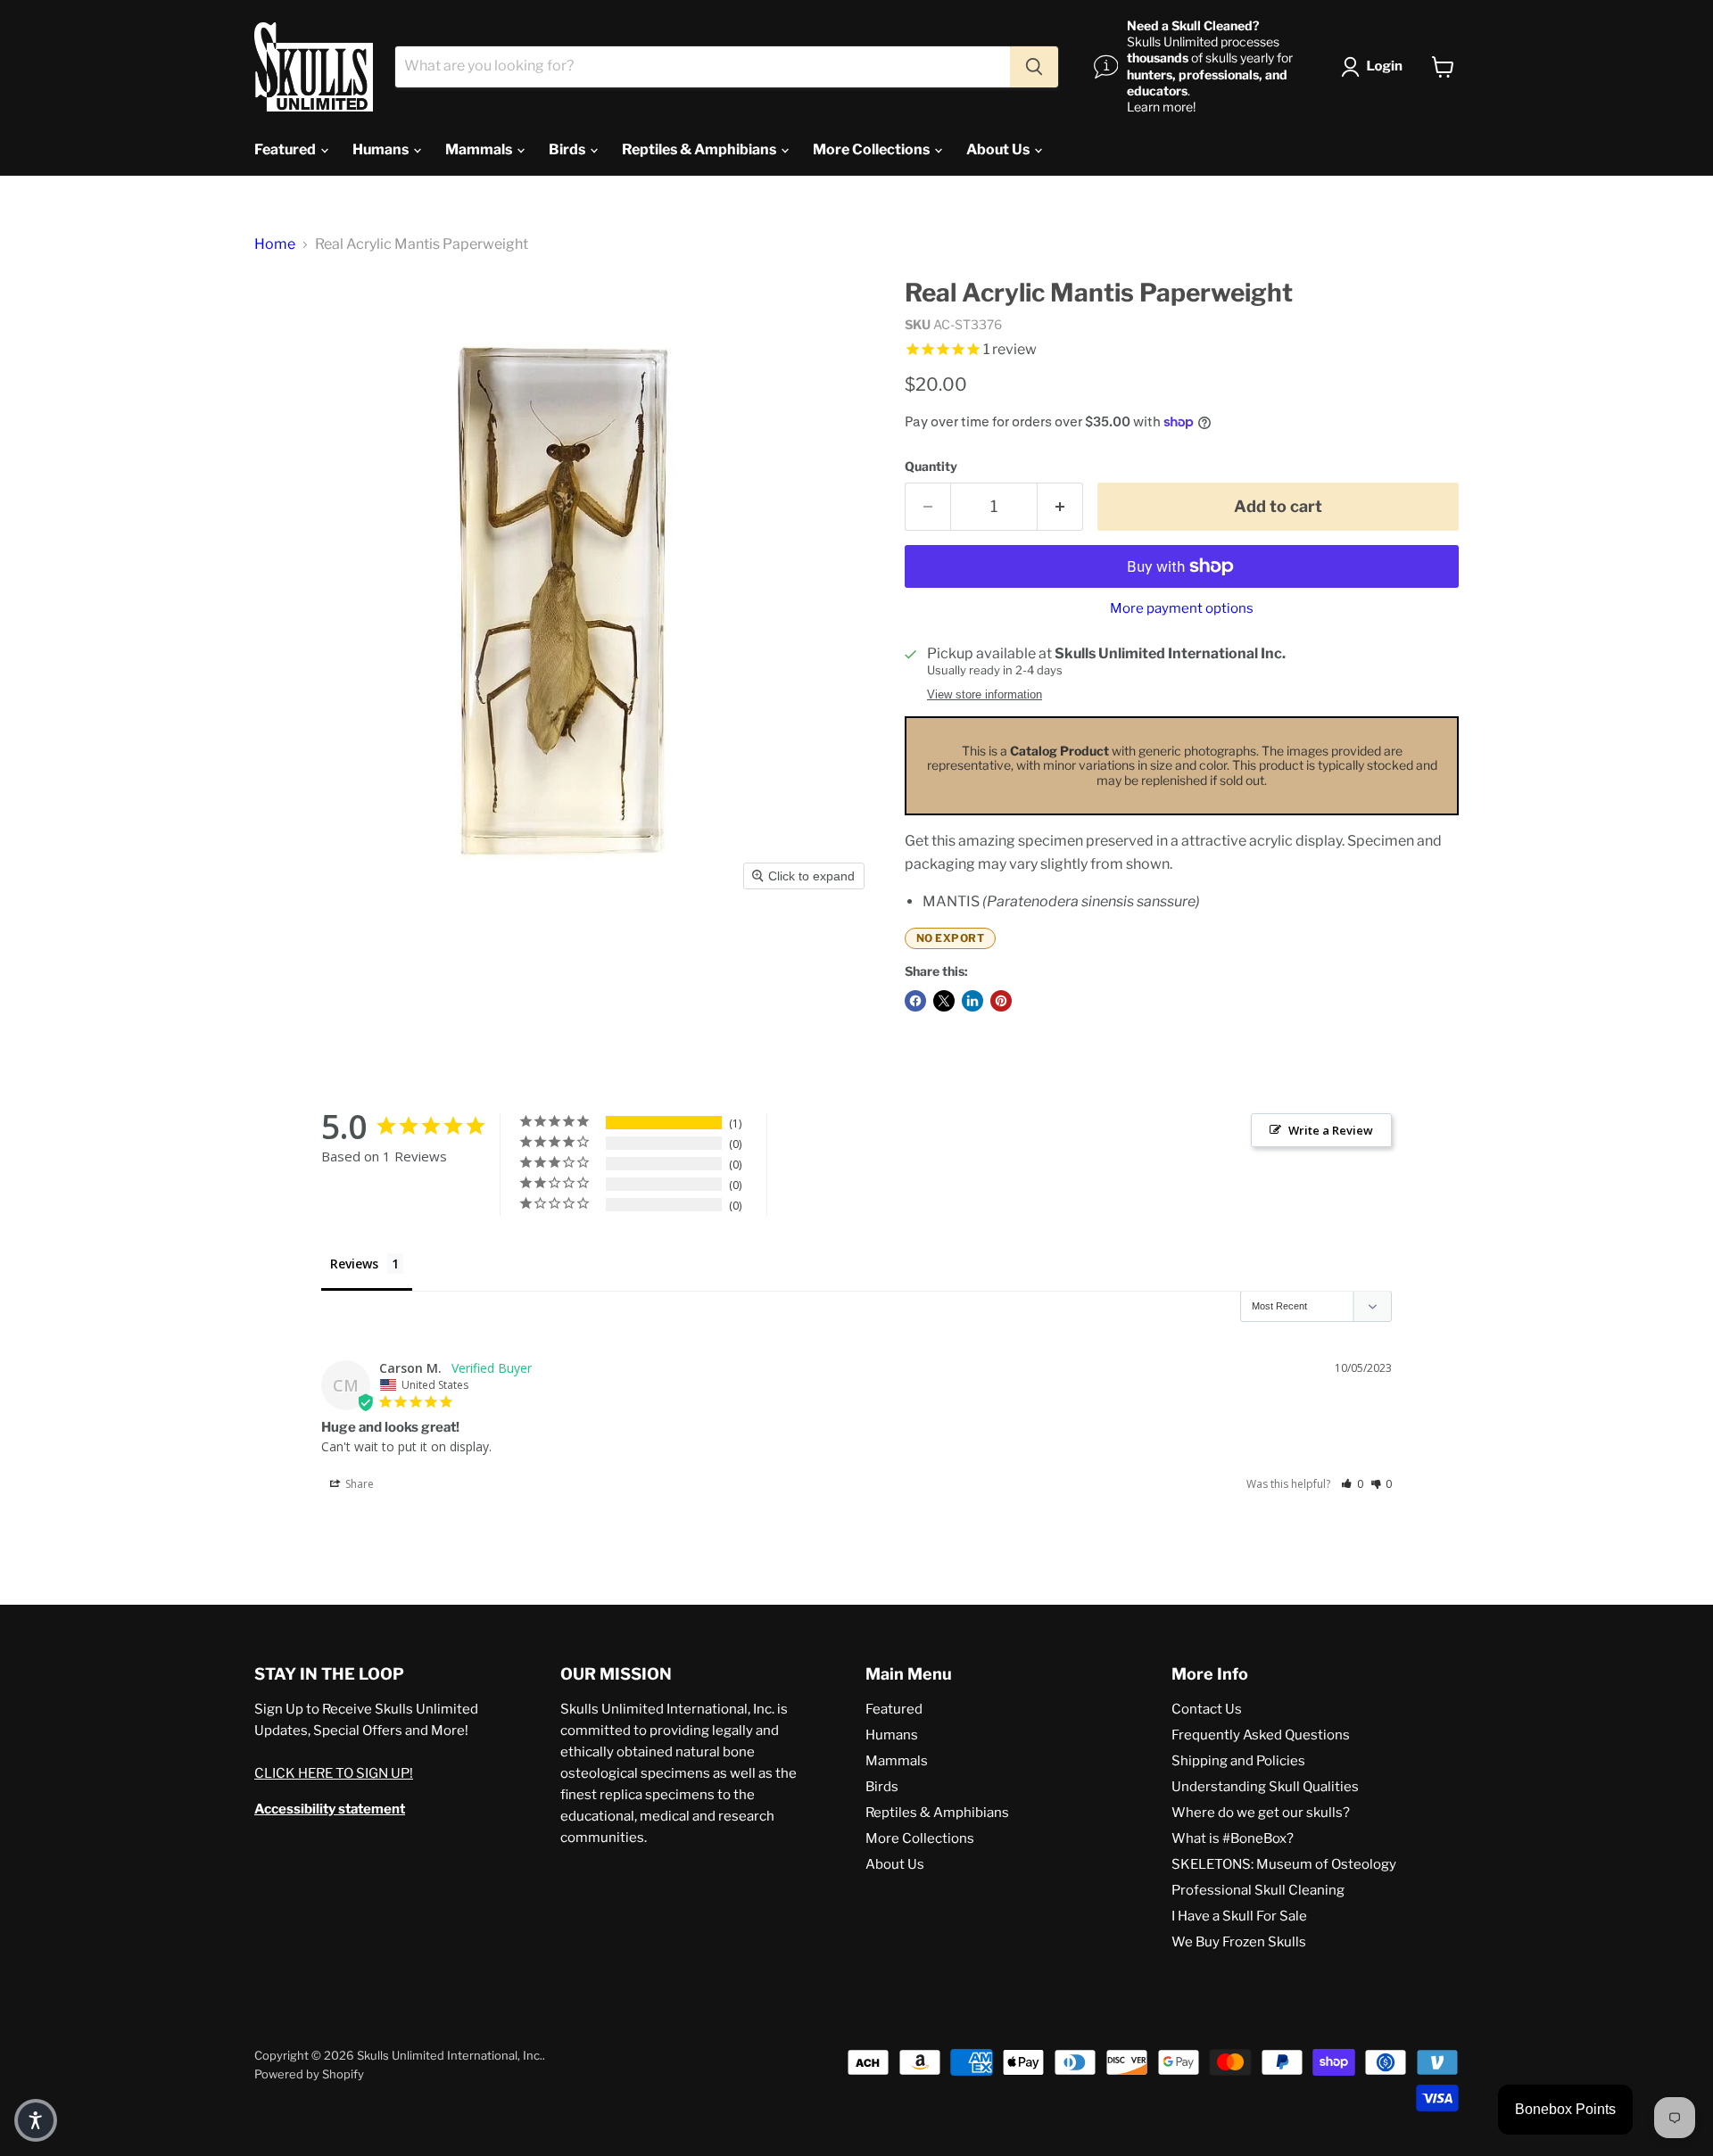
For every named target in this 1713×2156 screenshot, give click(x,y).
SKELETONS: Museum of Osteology (1284, 1864)
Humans (382, 149)
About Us (999, 149)
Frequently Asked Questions (1261, 1735)
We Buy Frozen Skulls (1239, 1942)
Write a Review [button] (1331, 1130)
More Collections (873, 149)
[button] (1375, 67)
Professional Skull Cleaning (1258, 1890)
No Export (950, 938)
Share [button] (358, 1484)
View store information (985, 695)
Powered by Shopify (309, 2074)
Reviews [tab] (354, 1264)
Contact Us (1207, 1709)
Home (275, 244)
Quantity (931, 467)
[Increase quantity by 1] (1060, 507)
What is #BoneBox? (1233, 1838)
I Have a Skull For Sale (1239, 1916)
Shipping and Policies (1238, 1761)
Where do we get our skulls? (1261, 1813)
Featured (286, 149)
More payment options (1182, 609)
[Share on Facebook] (915, 1001)
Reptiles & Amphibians (700, 149)
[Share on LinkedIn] (972, 1001)
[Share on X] (944, 1001)
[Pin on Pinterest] (1001, 1001)
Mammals (480, 149)
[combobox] (703, 67)
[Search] (1034, 67)
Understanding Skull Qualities (1265, 1787)
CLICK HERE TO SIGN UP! (334, 1773)
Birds (568, 149)
